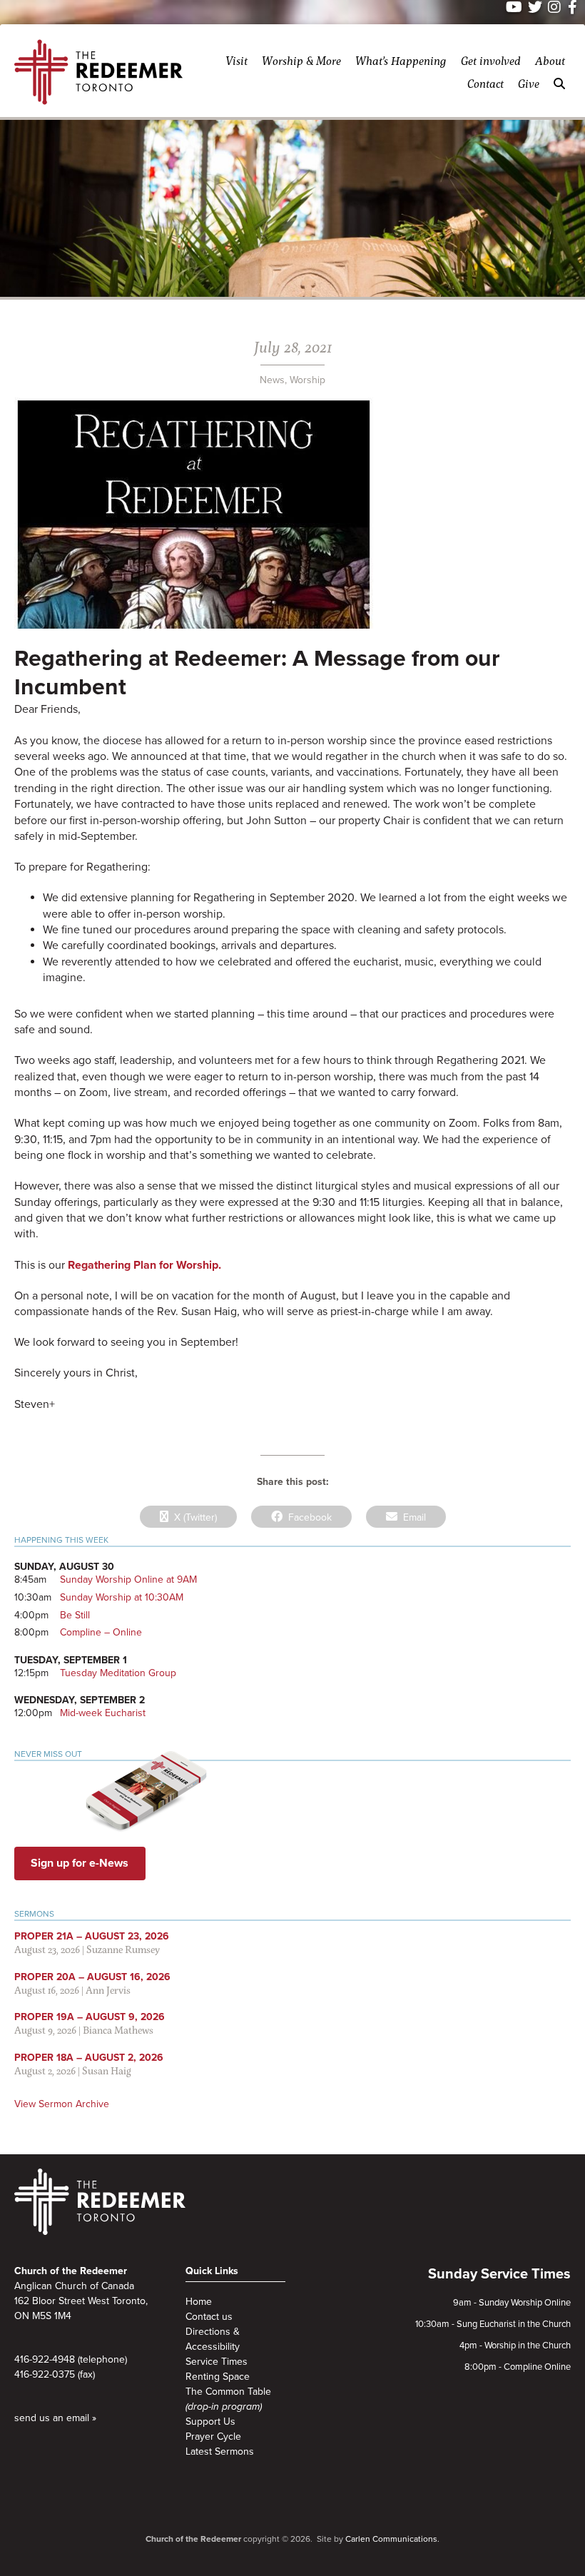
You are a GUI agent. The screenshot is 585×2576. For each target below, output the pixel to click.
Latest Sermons (220, 2451)
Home (199, 2302)
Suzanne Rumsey (123, 1949)
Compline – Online (101, 1632)
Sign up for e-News (80, 1863)
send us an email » (55, 2418)
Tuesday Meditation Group (118, 1673)
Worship (307, 380)
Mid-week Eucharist (103, 1713)
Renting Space (218, 2377)
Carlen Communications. (392, 2539)
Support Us (210, 2422)
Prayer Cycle (213, 2436)
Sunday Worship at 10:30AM (122, 1597)
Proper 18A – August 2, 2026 (89, 2058)
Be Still (75, 1615)
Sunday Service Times (499, 2274)
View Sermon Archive (62, 2104)
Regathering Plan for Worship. (144, 1265)
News (272, 380)
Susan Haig (107, 2070)
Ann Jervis (108, 1990)
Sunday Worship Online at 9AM (128, 1579)
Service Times (217, 2362)
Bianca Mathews (118, 2030)
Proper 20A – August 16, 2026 (92, 1977)
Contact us (209, 2317)
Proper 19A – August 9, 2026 (90, 2017)
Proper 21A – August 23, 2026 (92, 1936)
